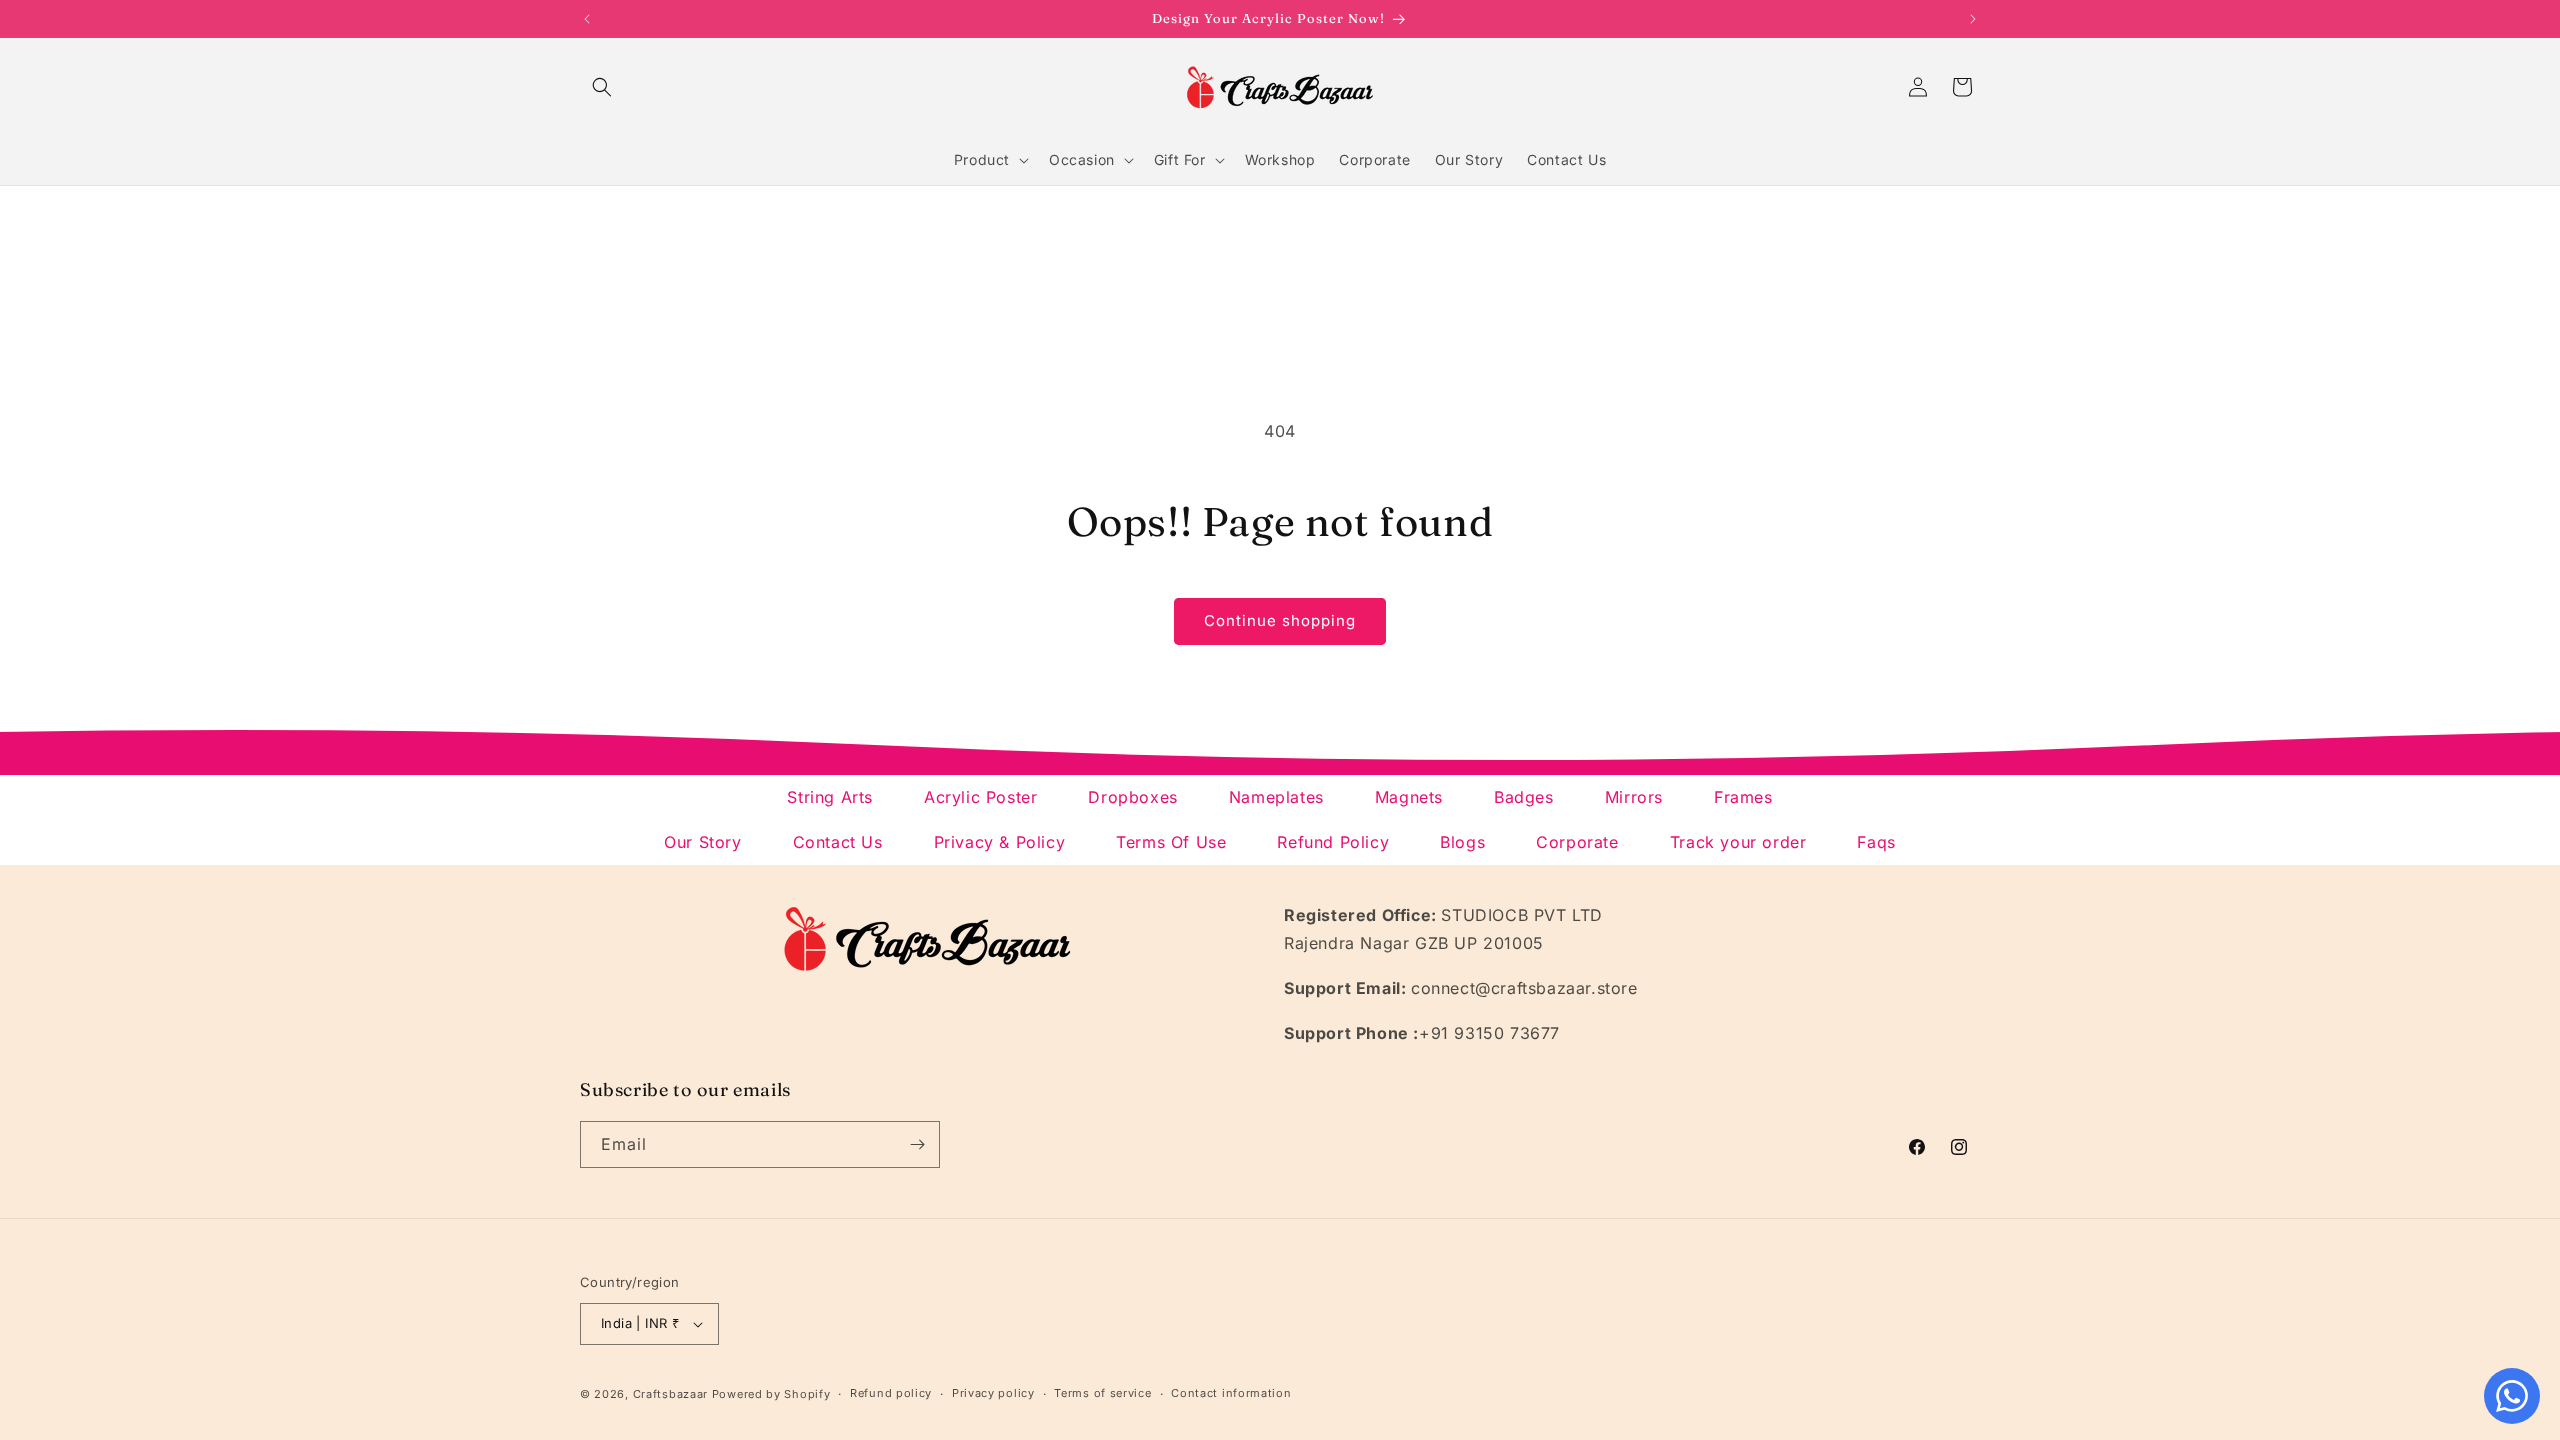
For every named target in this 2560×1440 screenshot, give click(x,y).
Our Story (702, 842)
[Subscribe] (917, 1144)
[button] (602, 87)
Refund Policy (1333, 842)
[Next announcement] (1973, 19)
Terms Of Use (1171, 842)
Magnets (1409, 797)
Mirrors (1634, 797)
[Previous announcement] (587, 19)
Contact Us (838, 842)
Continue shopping (1280, 620)
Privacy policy (993, 1393)
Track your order (1738, 842)
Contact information (1231, 1393)
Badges (1524, 797)
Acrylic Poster (980, 797)
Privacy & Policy (1000, 842)
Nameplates (1276, 797)
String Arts (830, 797)
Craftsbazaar (670, 1394)
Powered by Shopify (771, 1394)
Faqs (1876, 842)
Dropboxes (1132, 797)
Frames (1743, 797)
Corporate (1577, 842)
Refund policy (891, 1393)
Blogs (1462, 842)
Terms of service (1102, 1393)
